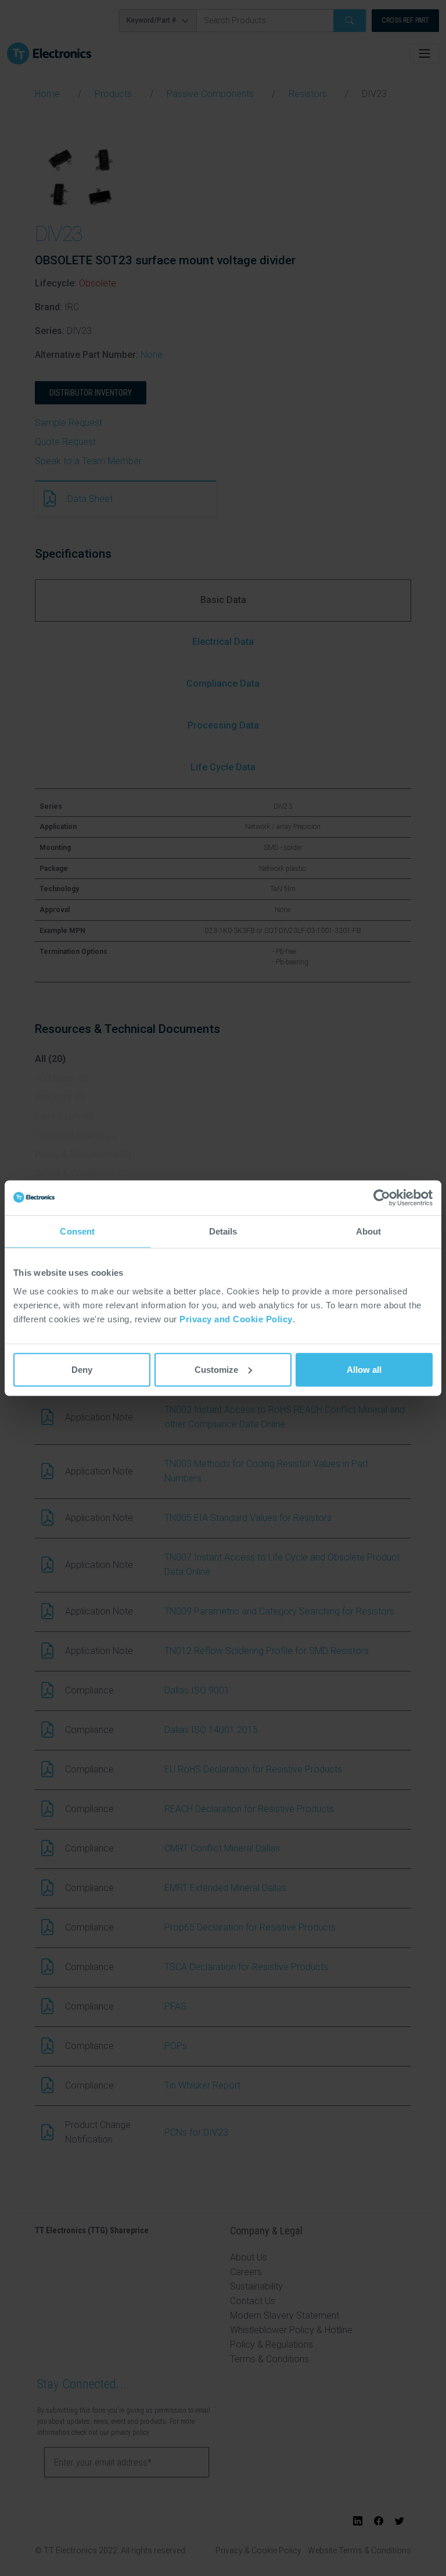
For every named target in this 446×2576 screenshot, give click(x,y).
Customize (216, 1369)
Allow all (364, 1369)
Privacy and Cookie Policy (236, 1319)
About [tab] (369, 1231)
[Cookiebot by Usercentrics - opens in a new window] (382, 1198)
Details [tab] (223, 1231)
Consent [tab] (77, 1231)
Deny (82, 1369)
